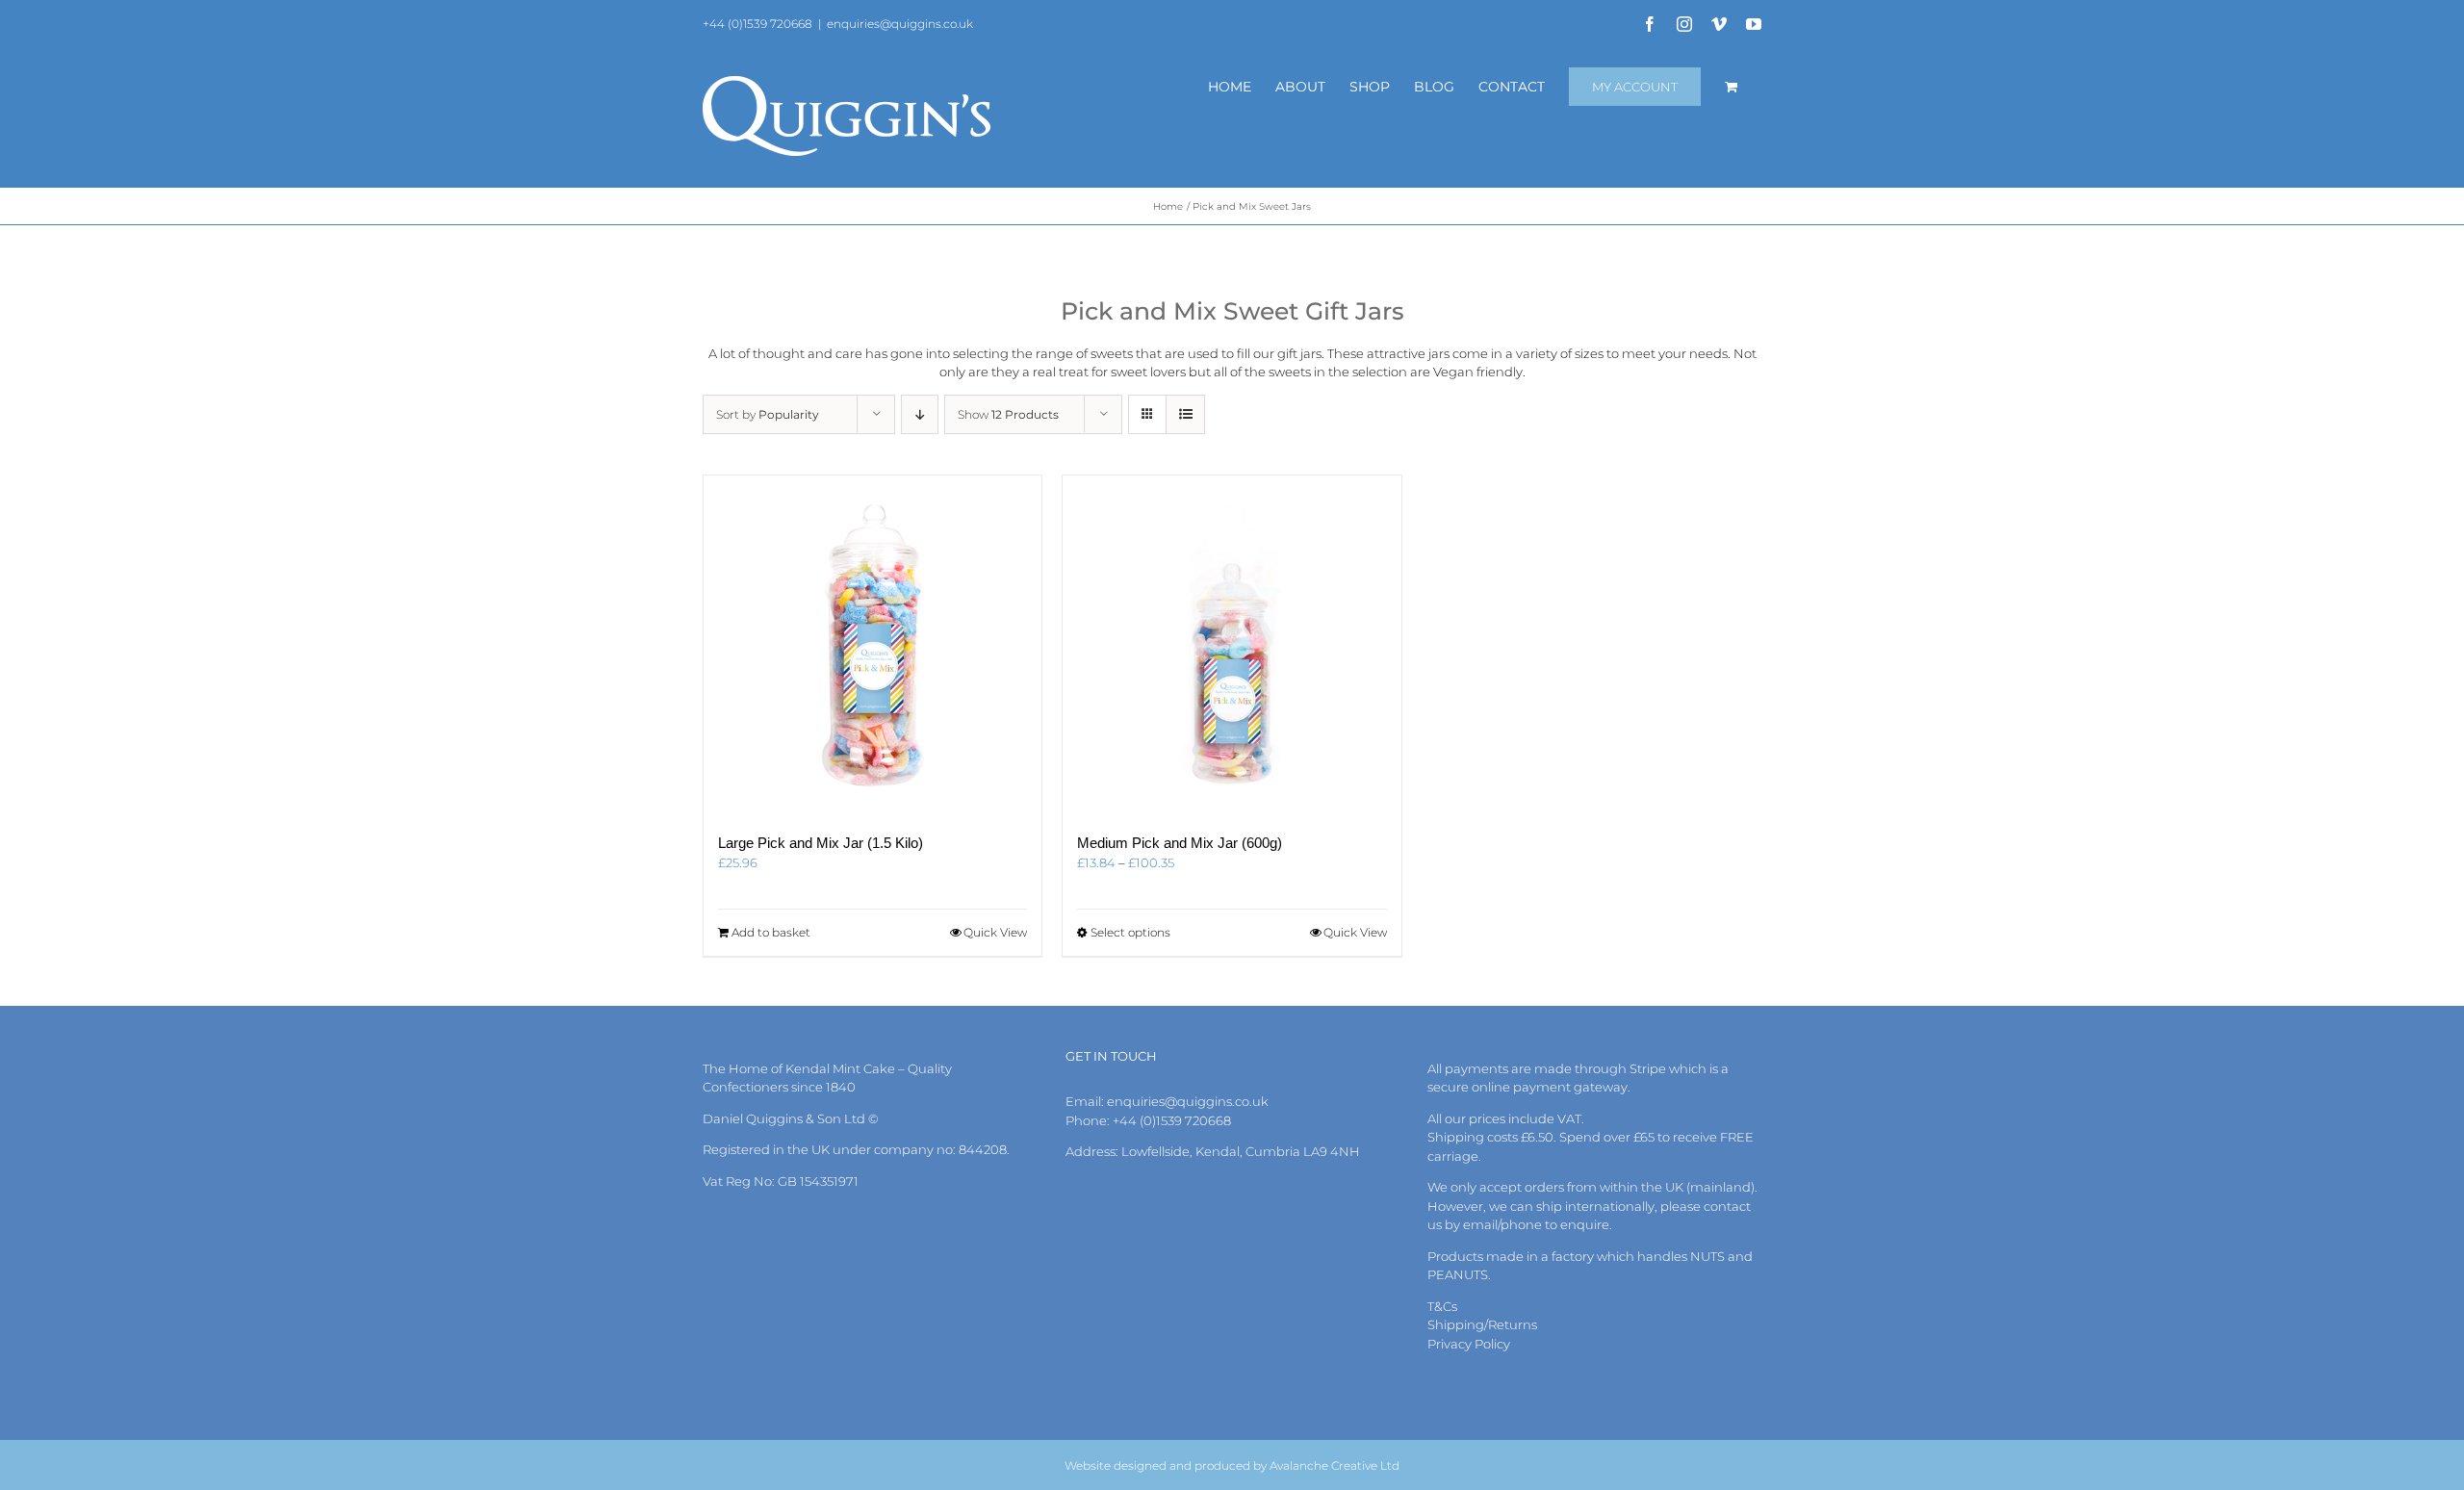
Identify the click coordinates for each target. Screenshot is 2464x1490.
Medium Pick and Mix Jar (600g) (1180, 843)
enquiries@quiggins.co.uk (900, 24)
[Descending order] (920, 414)
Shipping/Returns (1482, 1324)
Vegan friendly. (1479, 372)
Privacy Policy (1469, 1344)
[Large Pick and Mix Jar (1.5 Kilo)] (873, 644)
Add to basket (771, 932)
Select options (1130, 932)
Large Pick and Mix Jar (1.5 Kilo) (821, 843)
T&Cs (1442, 1306)
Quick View (995, 932)
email (1480, 1224)
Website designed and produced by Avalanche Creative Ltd (1232, 1465)
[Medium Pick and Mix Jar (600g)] (1232, 644)
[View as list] (1185, 414)
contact (1727, 1206)
